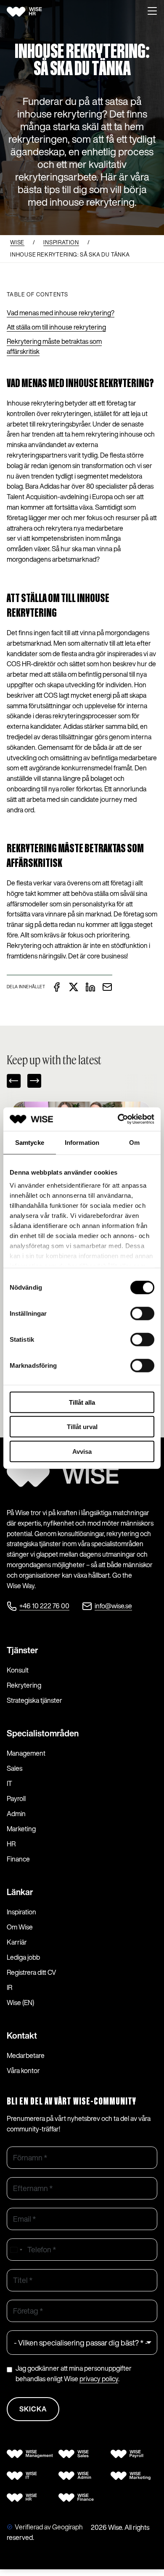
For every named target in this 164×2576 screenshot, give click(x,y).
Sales (15, 1768)
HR (11, 1844)
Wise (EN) (20, 2003)
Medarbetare (26, 2055)
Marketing (21, 1829)
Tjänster (22, 1650)
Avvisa (82, 1451)
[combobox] (16, 2250)
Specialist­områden (43, 1733)
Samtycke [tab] (30, 1142)
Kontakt (22, 2035)
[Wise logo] (34, 12)
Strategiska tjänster (34, 1700)
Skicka (33, 2409)
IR (9, 1987)
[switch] (142, 1313)
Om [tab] (134, 1142)
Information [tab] (82, 1142)
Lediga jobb (23, 1957)
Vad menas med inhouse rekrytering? (61, 313)
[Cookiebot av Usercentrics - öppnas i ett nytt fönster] (118, 1119)
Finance (18, 1859)
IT (9, 1783)
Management (26, 1753)
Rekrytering (24, 1685)
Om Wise (20, 1927)
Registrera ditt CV (32, 1972)
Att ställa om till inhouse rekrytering (56, 327)
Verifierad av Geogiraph (49, 2527)
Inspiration (21, 1912)
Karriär (17, 1942)
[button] (152, 12)
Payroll (16, 1798)
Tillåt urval (82, 1427)
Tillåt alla (82, 1402)
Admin (16, 1814)
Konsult (18, 1670)
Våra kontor (23, 2071)
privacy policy (99, 2379)
